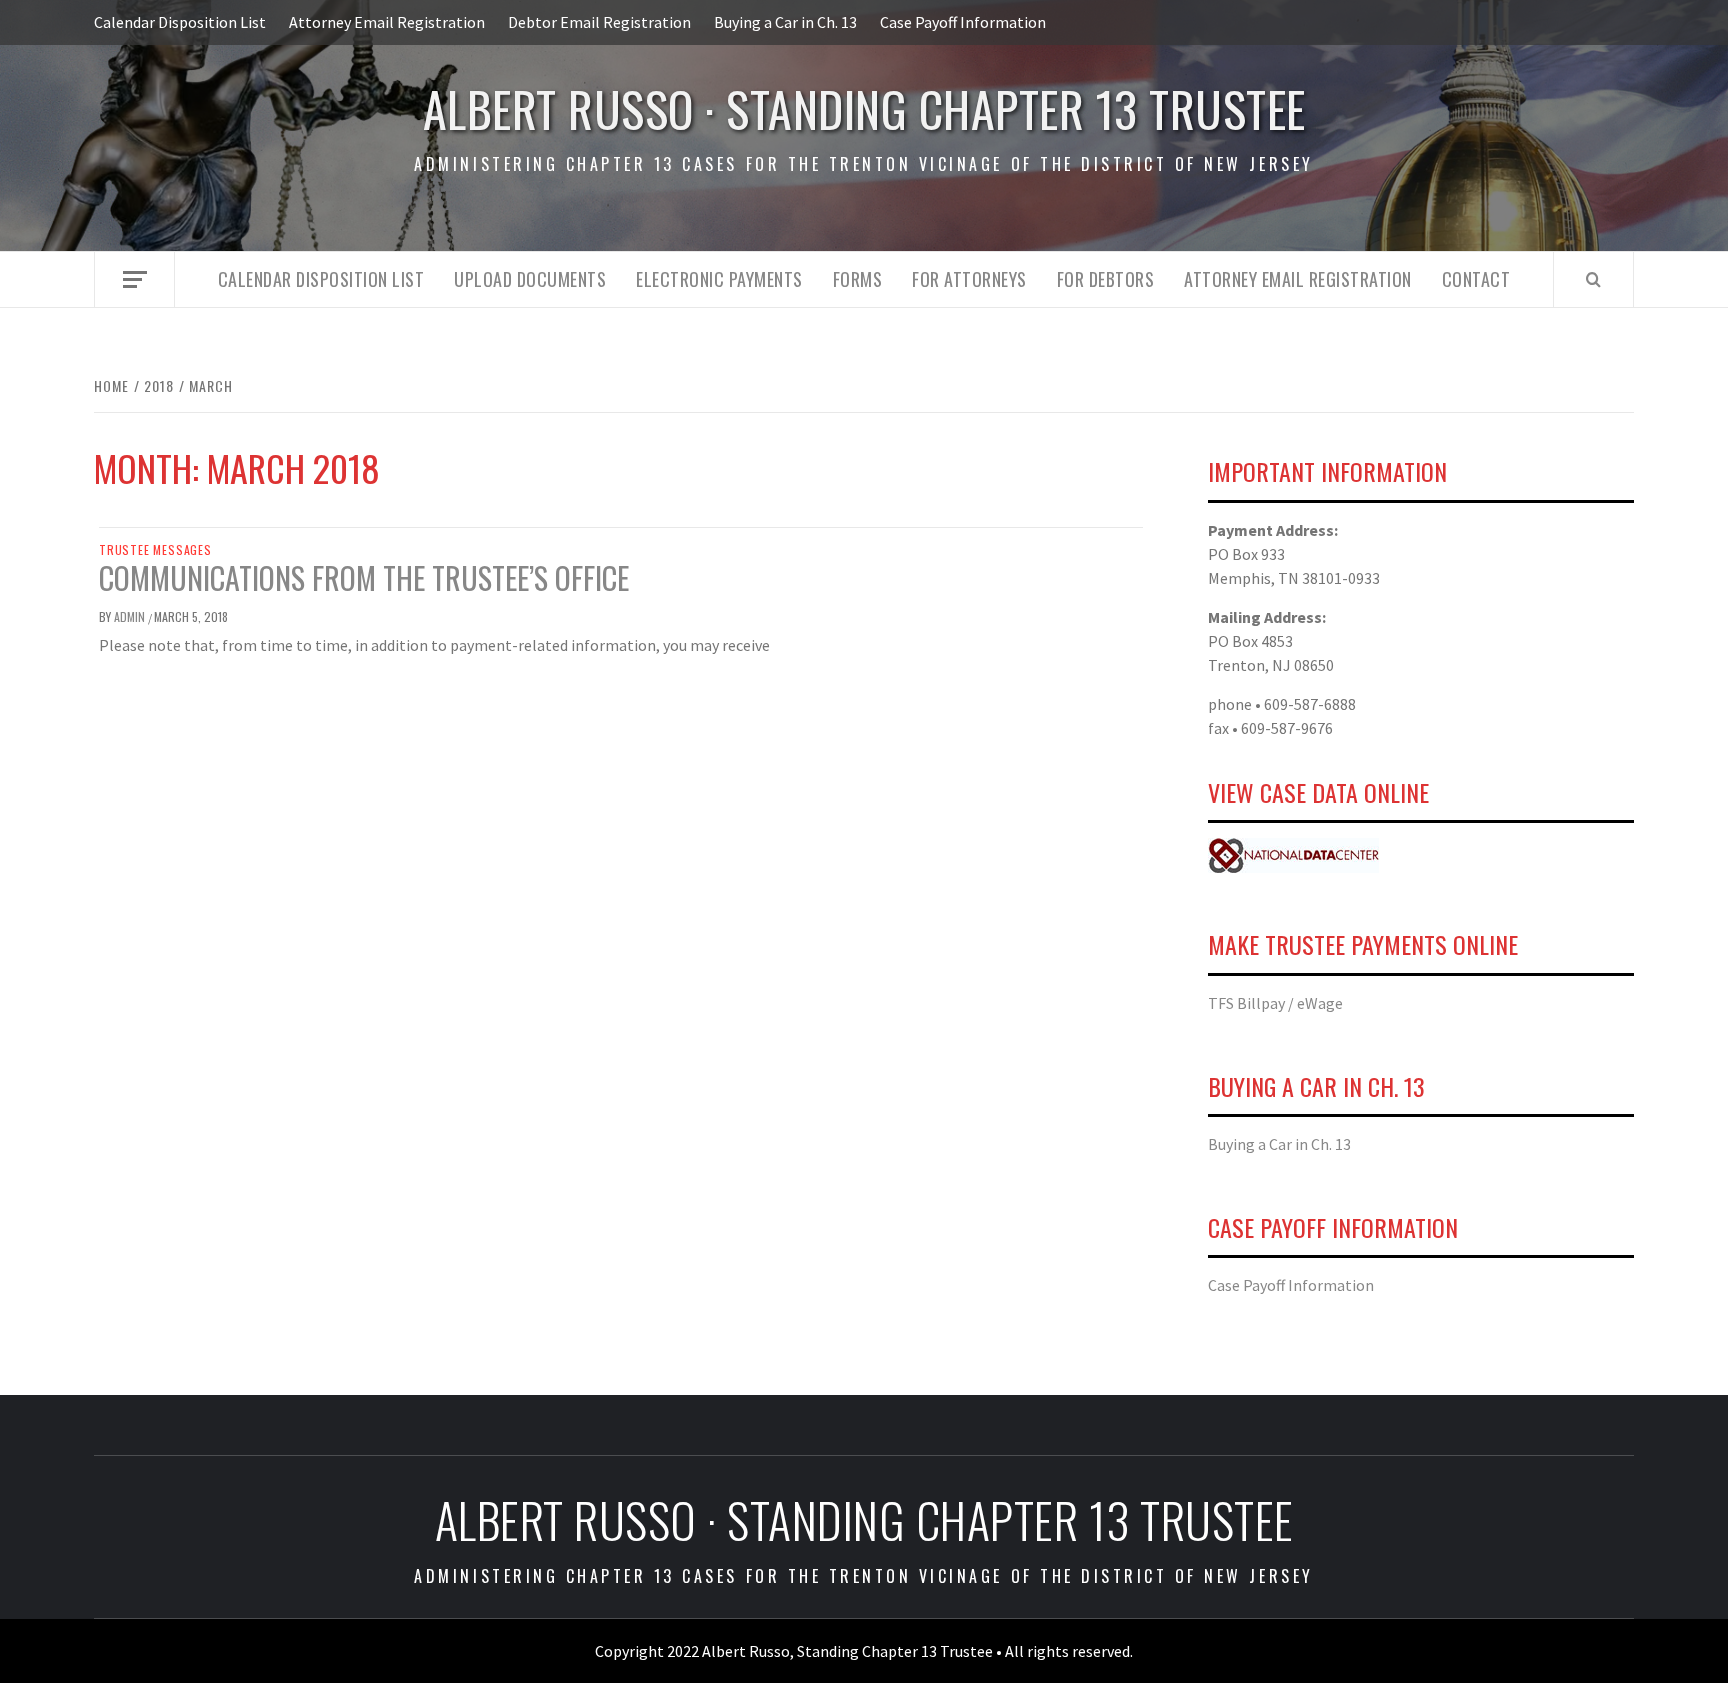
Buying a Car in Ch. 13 (785, 22)
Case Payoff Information (963, 22)
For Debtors (1106, 279)
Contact (1476, 279)
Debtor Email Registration (599, 22)
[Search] (1593, 279)
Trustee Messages (155, 550)
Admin (131, 616)
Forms (858, 279)
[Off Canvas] (134, 279)
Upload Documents (530, 279)
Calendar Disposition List (180, 22)
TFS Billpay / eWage (1275, 1003)
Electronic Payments (719, 279)
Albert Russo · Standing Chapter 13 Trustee (864, 108)
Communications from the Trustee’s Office (364, 577)
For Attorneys (969, 279)
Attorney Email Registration (387, 22)
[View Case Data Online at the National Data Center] (1293, 854)
